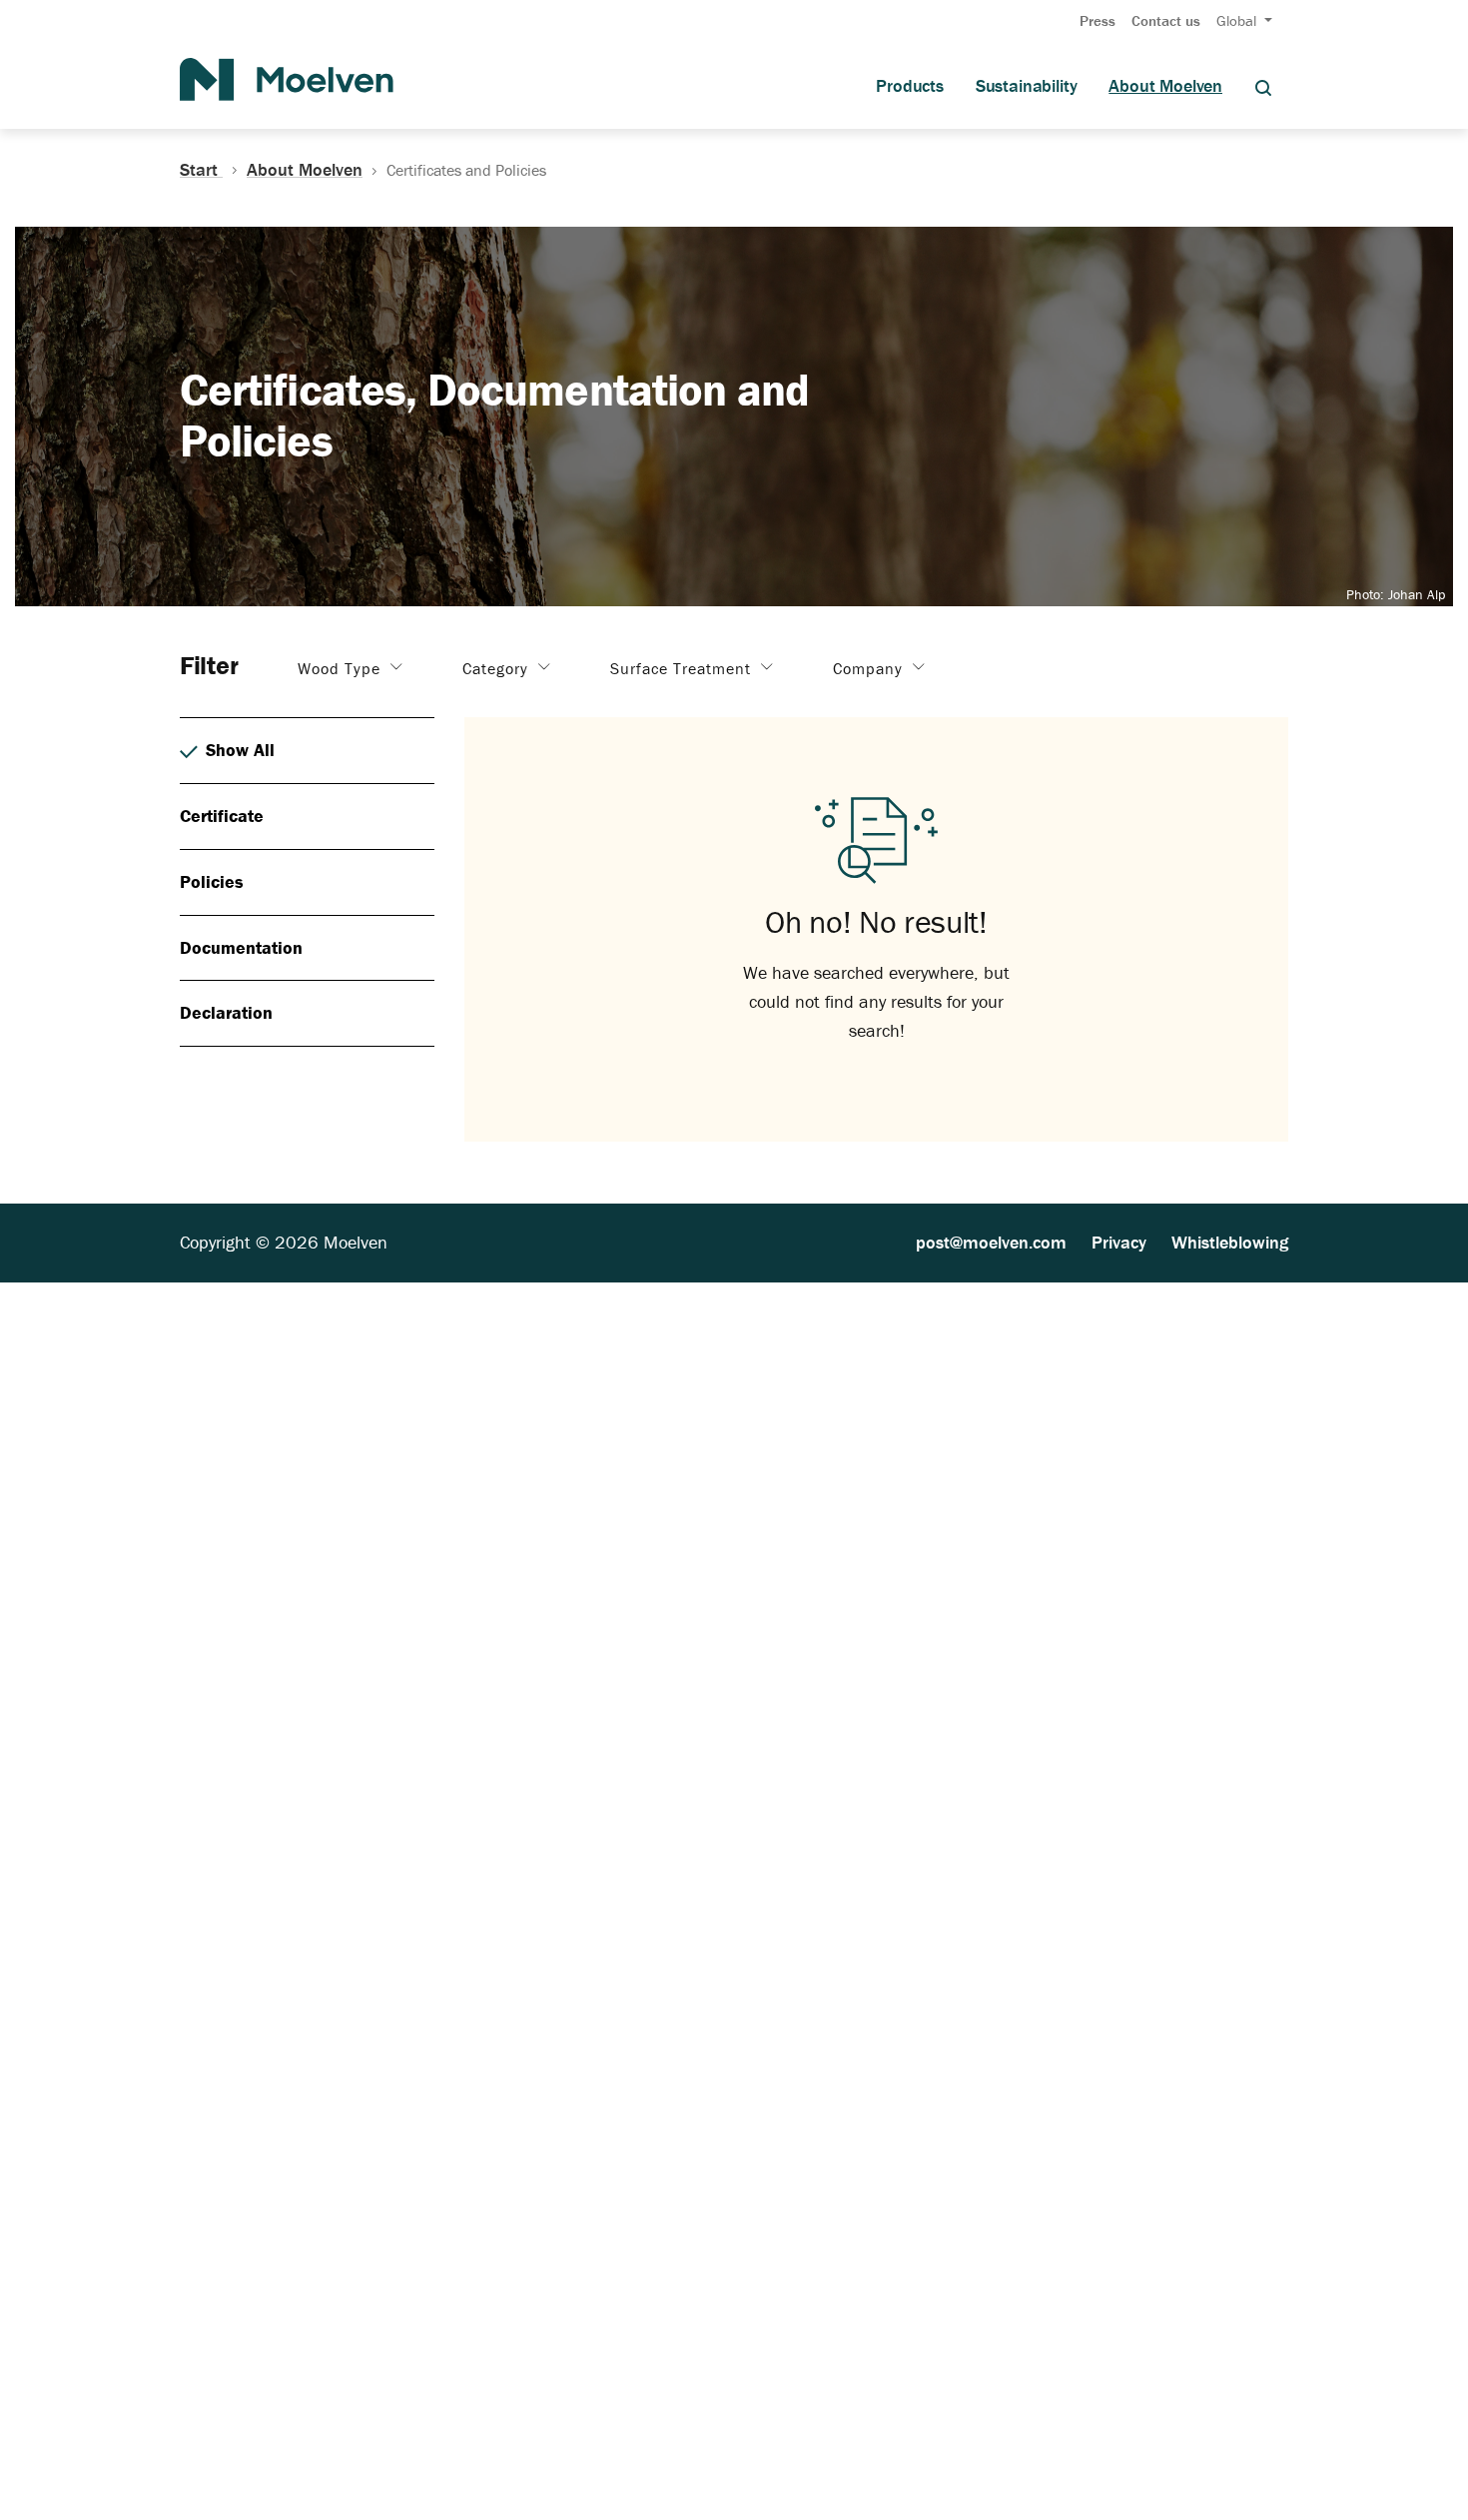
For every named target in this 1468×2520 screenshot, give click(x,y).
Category (498, 668)
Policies (212, 881)
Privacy (1119, 1242)
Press (1098, 20)
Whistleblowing (1230, 1242)
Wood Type (342, 668)
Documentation (241, 947)
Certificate (222, 816)
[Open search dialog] (1263, 86)
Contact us (1166, 20)
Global (1238, 20)
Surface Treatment (683, 668)
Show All (240, 750)
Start (201, 170)
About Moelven (1165, 86)
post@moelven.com (991, 1242)
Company (870, 668)
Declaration (226, 1012)
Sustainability (1026, 86)
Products (910, 86)
